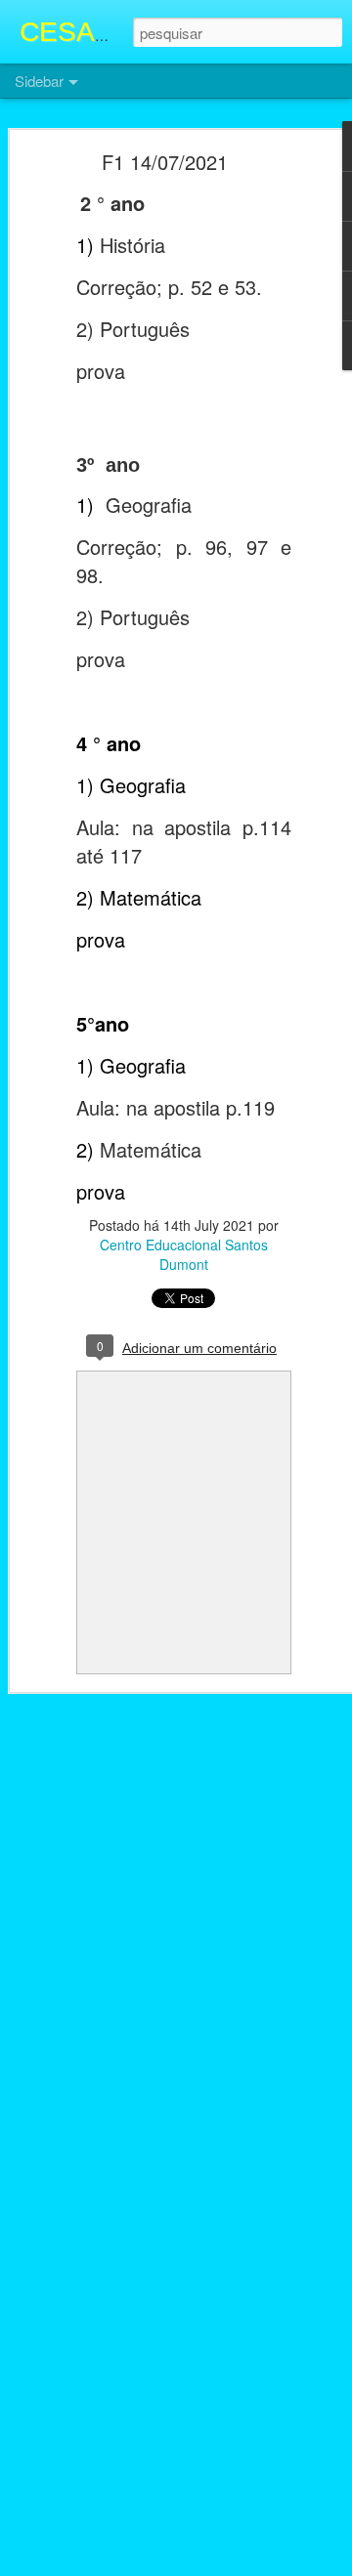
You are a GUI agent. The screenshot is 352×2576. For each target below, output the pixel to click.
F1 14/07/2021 (165, 162)
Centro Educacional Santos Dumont (184, 1254)
